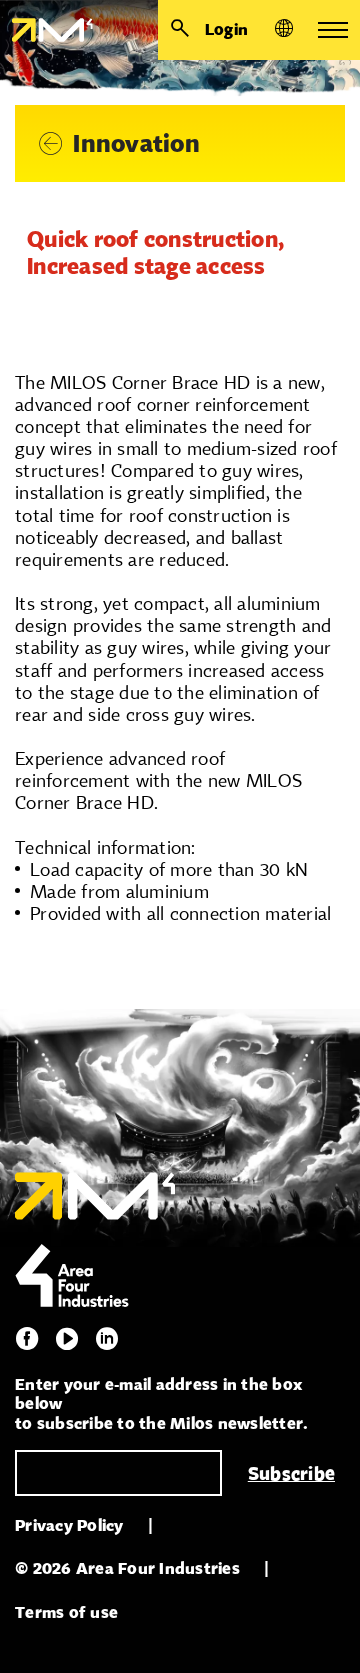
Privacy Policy (69, 1525)
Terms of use (66, 1612)
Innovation (136, 143)
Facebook (27, 1339)
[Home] (46, 30)
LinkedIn (107, 1339)
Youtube (67, 1339)
